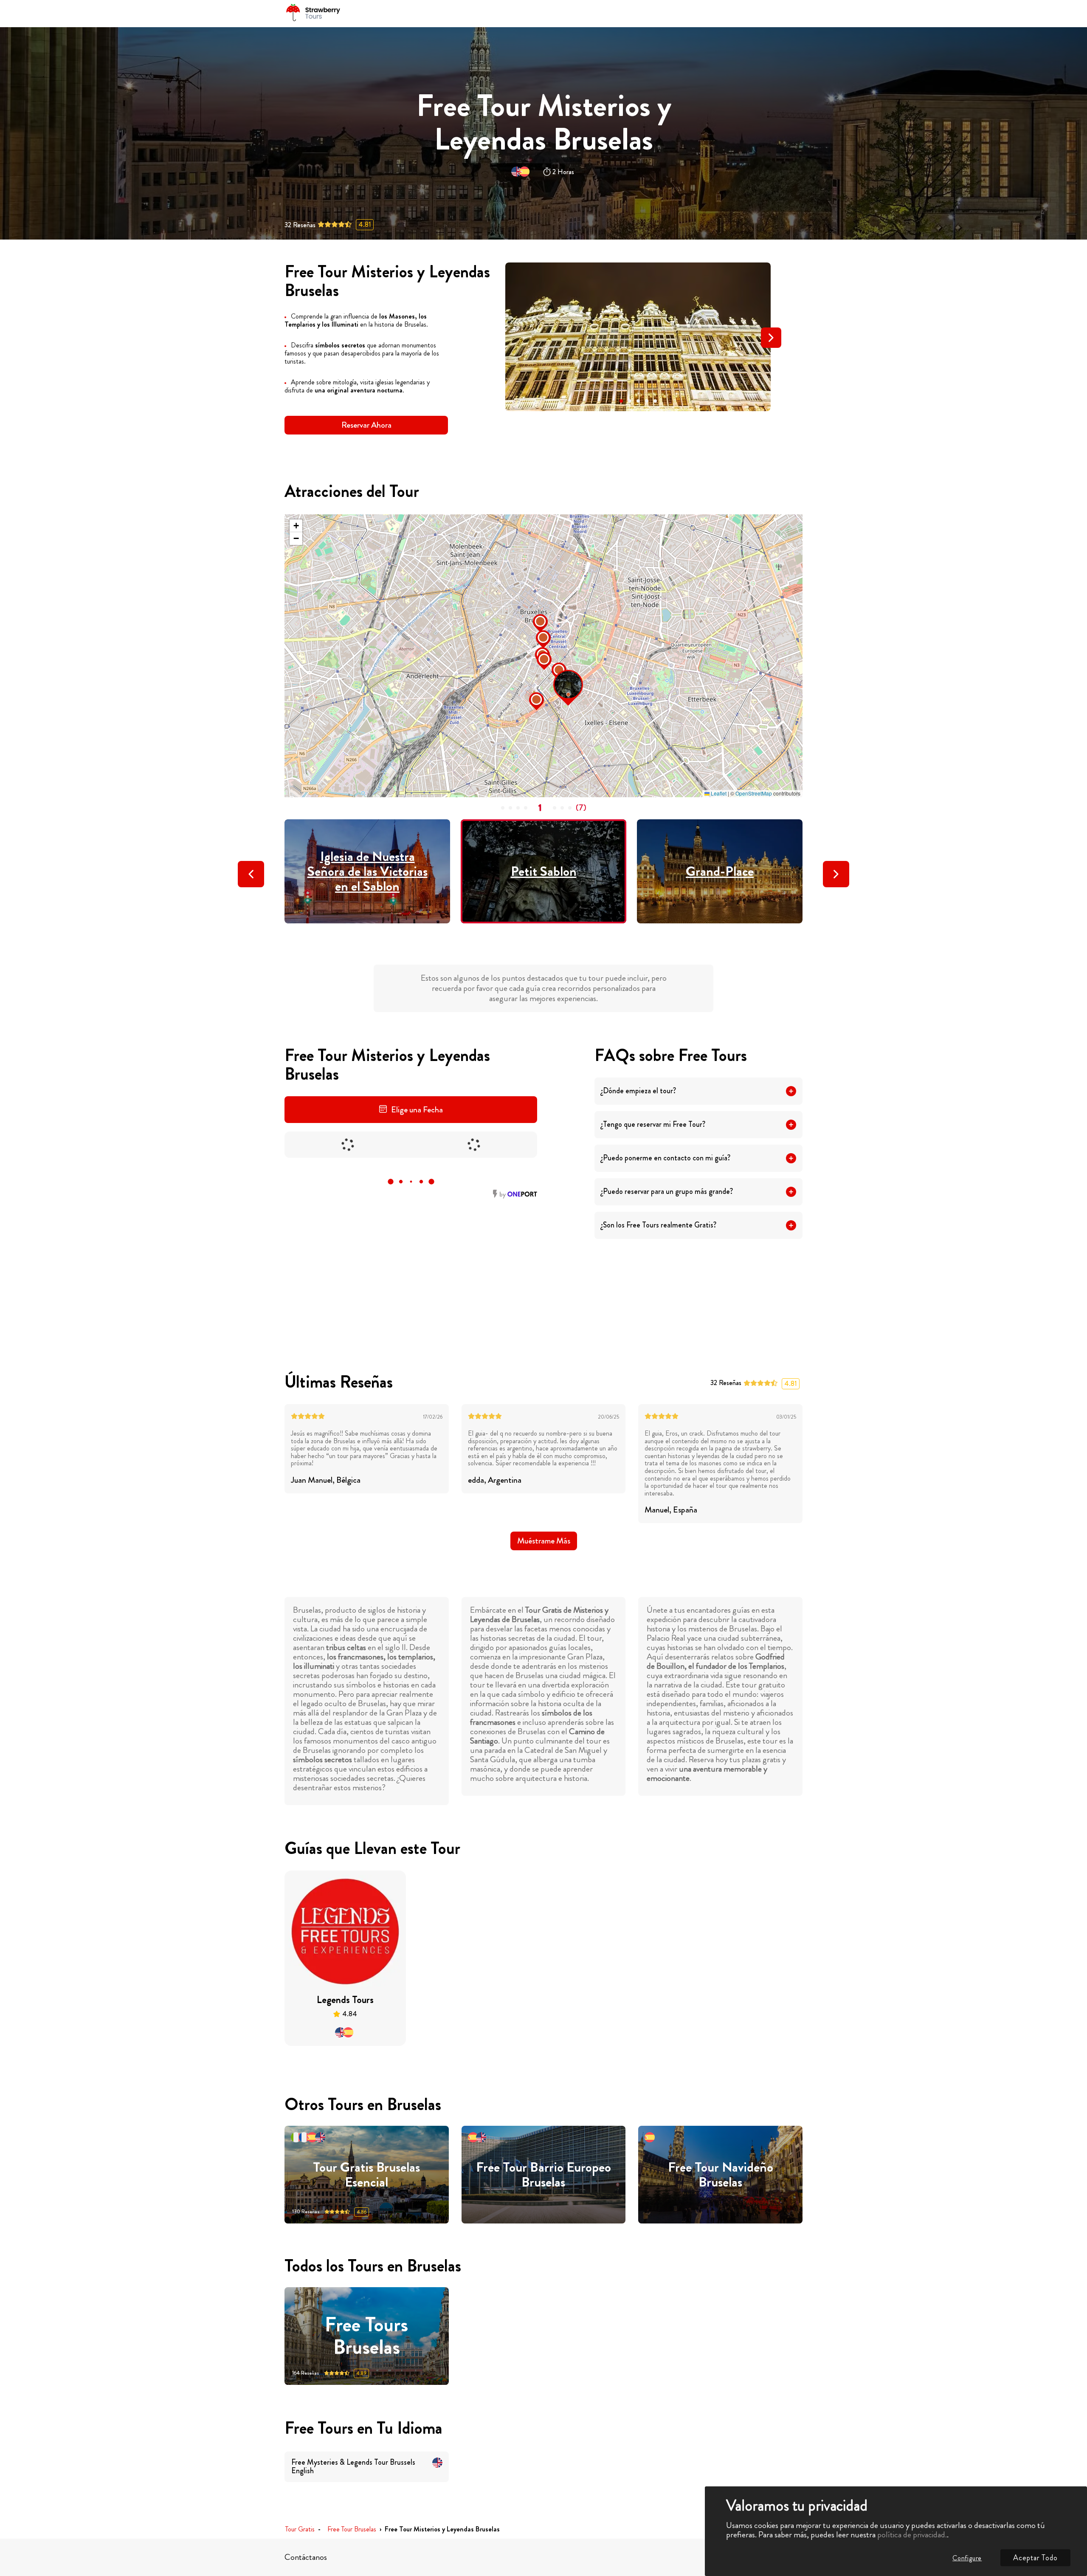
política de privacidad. (912, 2535)
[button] (621, 401)
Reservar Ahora (366, 425)
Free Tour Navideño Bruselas (721, 2175)
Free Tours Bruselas (366, 2336)
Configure (967, 2558)
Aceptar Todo (1035, 2558)
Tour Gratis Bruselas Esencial (366, 2175)
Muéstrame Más (544, 1541)
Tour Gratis (300, 2529)
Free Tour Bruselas (352, 2529)
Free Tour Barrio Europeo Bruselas (543, 2175)
